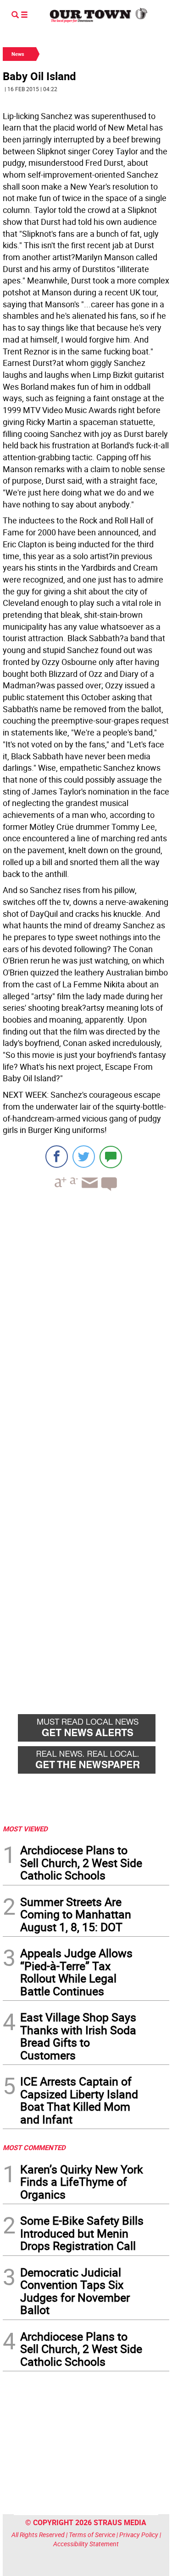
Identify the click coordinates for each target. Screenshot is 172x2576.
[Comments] (111, 1157)
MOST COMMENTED (34, 2147)
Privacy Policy (139, 2535)
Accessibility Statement (86, 2544)
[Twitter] (84, 1157)
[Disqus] (86, 1324)
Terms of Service (92, 2535)
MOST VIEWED (25, 1829)
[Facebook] (57, 1157)
